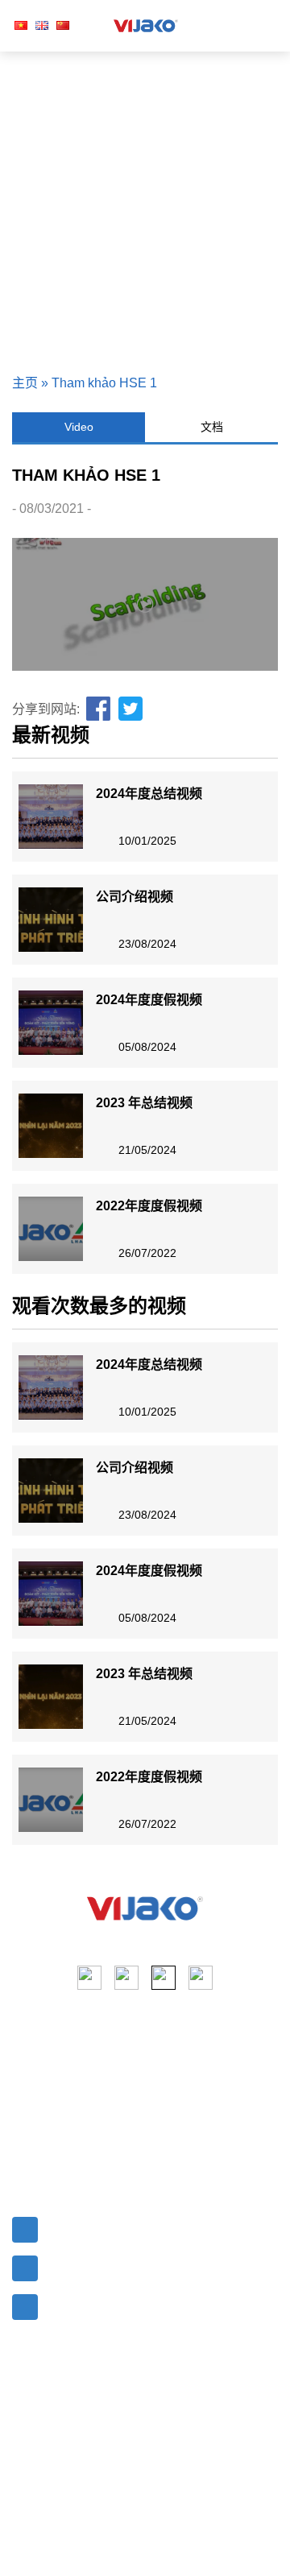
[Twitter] (131, 709)
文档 (212, 427)
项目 (25, 2101)
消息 (25, 2130)
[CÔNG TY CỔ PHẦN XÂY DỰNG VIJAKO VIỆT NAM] (145, 1908)
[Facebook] (99, 709)
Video (79, 427)
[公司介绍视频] (51, 920)
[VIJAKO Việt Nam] (146, 26)
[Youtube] (126, 1978)
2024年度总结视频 (149, 794)
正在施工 (177, 2072)
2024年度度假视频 (149, 1000)
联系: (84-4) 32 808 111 (110, 2265)
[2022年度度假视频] (51, 1229)
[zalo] (201, 1978)
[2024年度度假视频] (51, 1023)
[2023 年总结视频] (51, 1126)
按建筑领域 (184, 2130)
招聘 (25, 2159)
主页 (25, 383)
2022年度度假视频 (149, 1206)
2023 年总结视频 (144, 1103)
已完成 (171, 2101)
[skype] (164, 1978)
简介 (25, 2072)
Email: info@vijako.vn (106, 2226)
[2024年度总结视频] (51, 817)
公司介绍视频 (135, 897)
